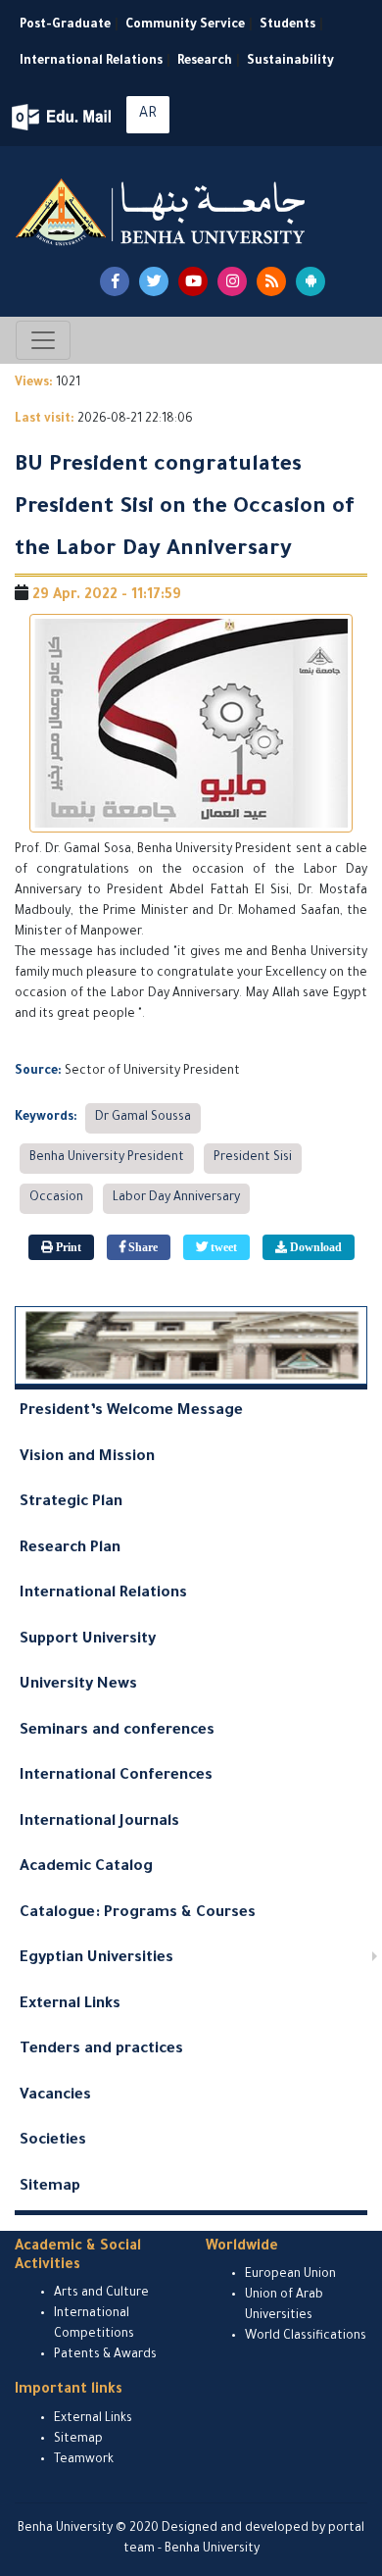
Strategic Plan (71, 1503)
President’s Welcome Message (131, 1412)
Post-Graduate (65, 25)
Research (205, 62)
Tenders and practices (101, 2050)
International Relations (91, 62)
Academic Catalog (86, 1868)
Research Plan (70, 1549)
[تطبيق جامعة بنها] (310, 281)
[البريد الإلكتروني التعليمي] (63, 117)
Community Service (185, 25)
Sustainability (290, 62)
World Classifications (306, 2337)
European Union (290, 2275)
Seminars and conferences (117, 1731)
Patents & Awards (105, 2355)
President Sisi (253, 1158)
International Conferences (116, 1776)
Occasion (56, 1198)
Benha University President (107, 1158)
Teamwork (84, 2460)
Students (287, 25)
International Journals (99, 1822)
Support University (88, 1640)
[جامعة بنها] (163, 212)
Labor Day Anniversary (176, 1198)
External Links (70, 2005)
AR (148, 115)
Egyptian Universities (96, 1959)
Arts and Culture (101, 2294)
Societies (53, 2141)
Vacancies (55, 2096)
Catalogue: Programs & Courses (138, 1914)
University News (78, 1685)
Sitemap (50, 2187)
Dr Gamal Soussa (143, 1118)
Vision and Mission (87, 1458)
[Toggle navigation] (43, 340)
